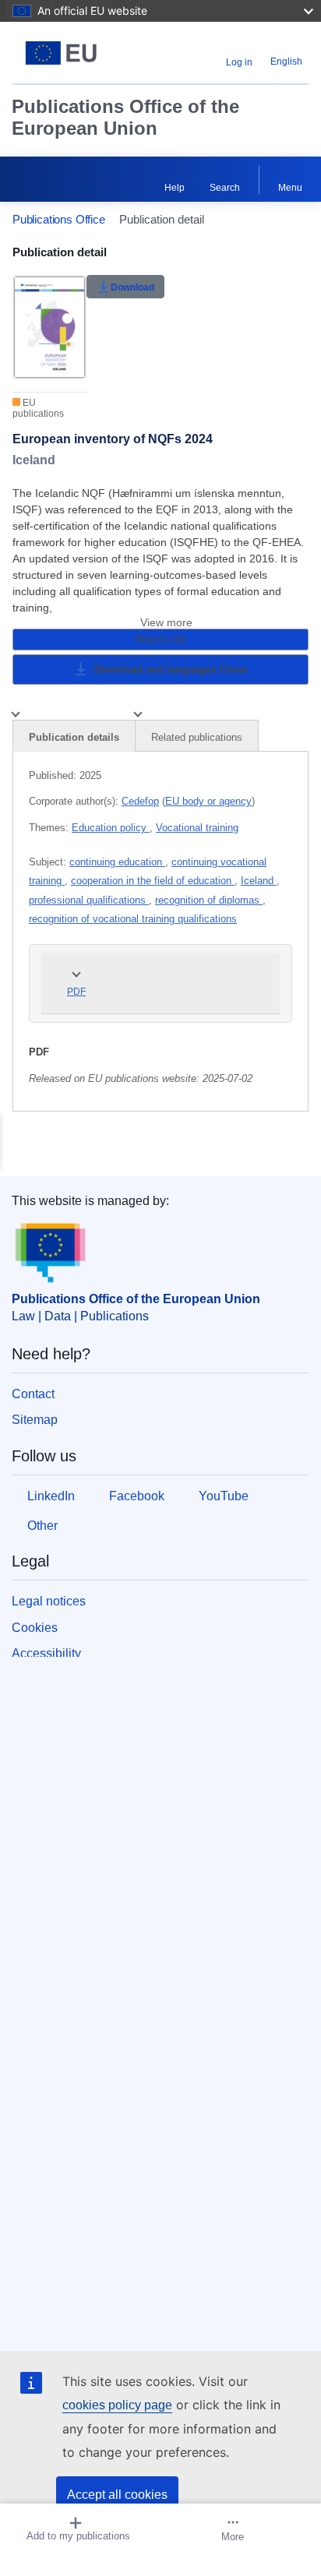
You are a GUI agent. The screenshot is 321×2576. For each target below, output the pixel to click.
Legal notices (49, 1601)
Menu (290, 188)
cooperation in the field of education (153, 881)
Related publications (197, 737)
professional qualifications (89, 900)
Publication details (74, 737)
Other (42, 1526)
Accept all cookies (117, 2495)
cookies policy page (117, 2405)
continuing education (117, 862)
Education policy (111, 828)
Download (132, 287)
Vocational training (197, 828)
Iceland (259, 881)
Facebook (137, 1496)
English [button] (286, 62)
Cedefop (140, 801)
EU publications (38, 408)
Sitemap (35, 1420)
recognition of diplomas (209, 900)
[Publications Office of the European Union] (64, 53)
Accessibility (46, 1653)
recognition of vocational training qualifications (133, 919)
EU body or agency (208, 801)
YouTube (224, 1496)
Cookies (35, 1628)
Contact (33, 1394)
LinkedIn (51, 1496)
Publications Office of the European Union (125, 117)
